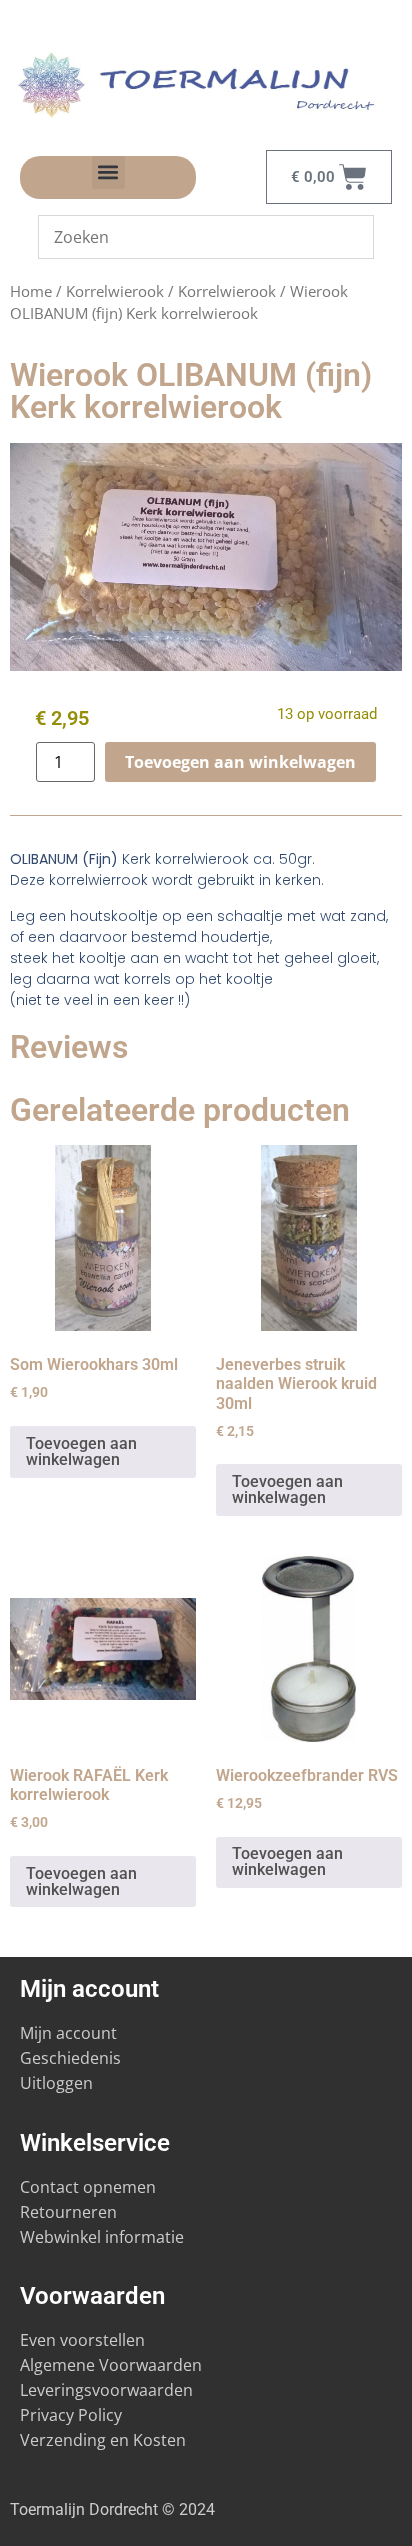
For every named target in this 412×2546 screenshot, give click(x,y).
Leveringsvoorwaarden (106, 2390)
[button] (108, 172)
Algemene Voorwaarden (111, 2365)
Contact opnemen (88, 2187)
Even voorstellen (82, 2340)
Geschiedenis (72, 2058)
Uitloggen (56, 2083)
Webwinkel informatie (102, 2237)
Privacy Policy (71, 2415)
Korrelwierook (115, 291)
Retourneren (68, 2212)
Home (31, 291)
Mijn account (68, 2033)
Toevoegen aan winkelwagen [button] (81, 1451)
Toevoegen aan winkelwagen (240, 762)
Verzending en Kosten (103, 2440)
